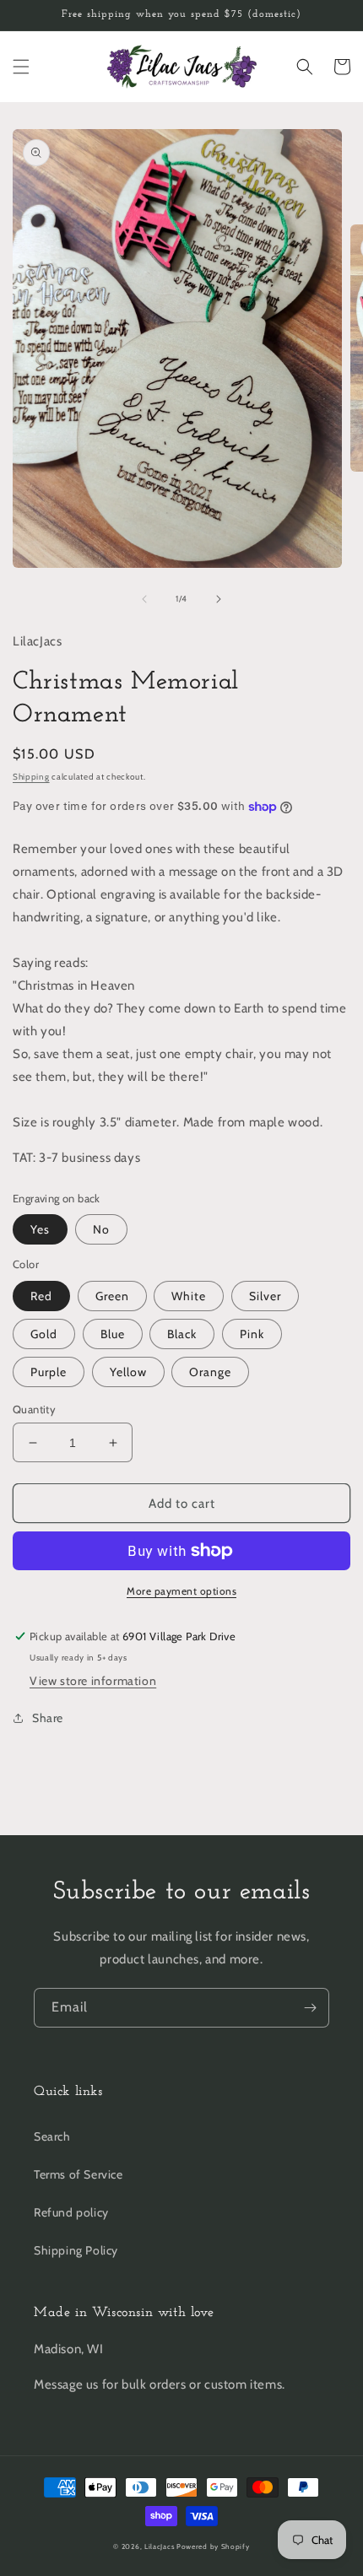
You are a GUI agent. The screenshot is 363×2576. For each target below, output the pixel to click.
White (189, 1296)
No (101, 1229)
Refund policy (71, 2212)
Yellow (128, 1372)
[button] (21, 67)
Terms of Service (79, 2174)
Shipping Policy (76, 2250)
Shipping (31, 777)
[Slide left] (144, 599)
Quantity (34, 1409)
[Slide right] (219, 599)
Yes (40, 1229)
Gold (44, 1334)
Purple (49, 1372)
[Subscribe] (310, 2008)
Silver (265, 1296)
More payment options (181, 1591)
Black (182, 1334)
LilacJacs (159, 2546)
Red (41, 1296)
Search (52, 2136)
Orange (210, 1372)
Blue (113, 1334)
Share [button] (48, 1718)
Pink (252, 1334)
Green (112, 1296)
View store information (93, 1681)
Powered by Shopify (213, 2546)
